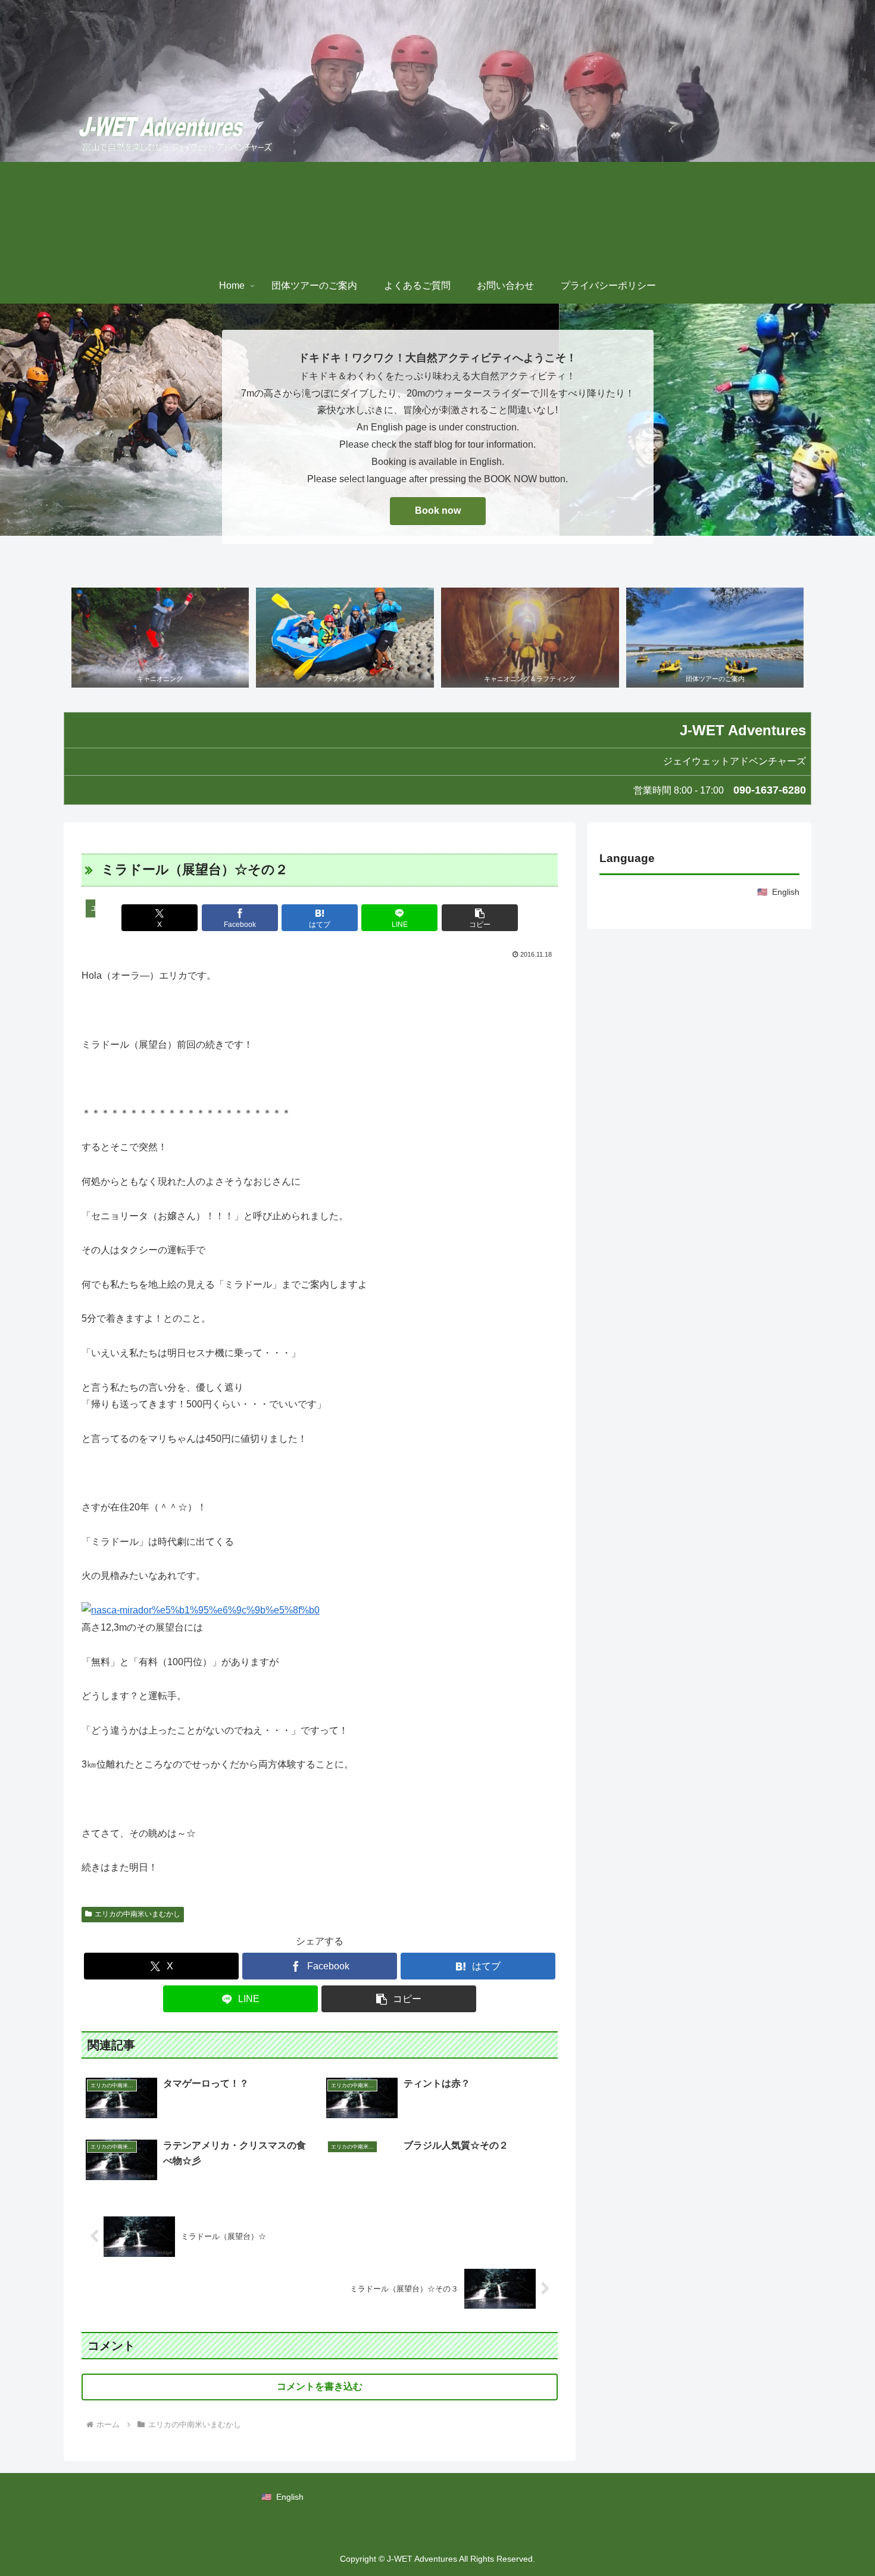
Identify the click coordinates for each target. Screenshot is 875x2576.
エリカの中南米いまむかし (137, 1914)
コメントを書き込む (320, 2386)
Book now (438, 510)
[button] (480, 918)
